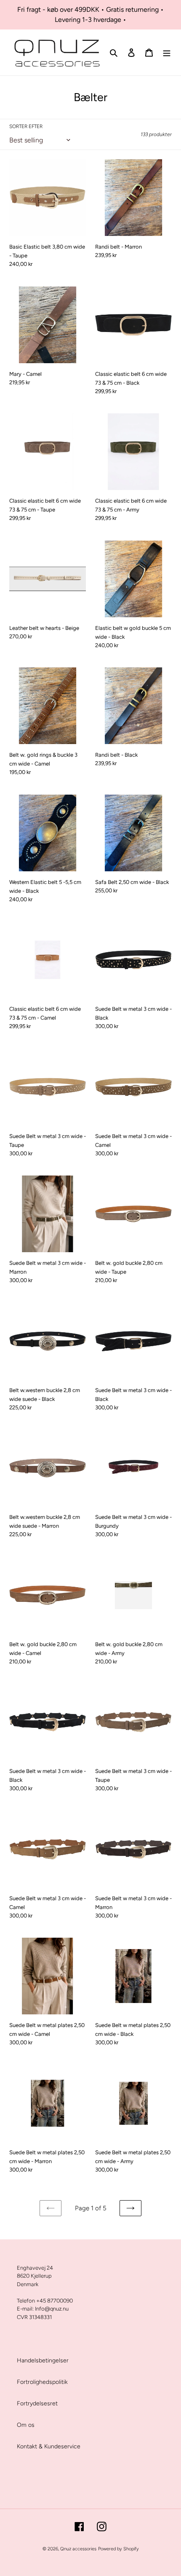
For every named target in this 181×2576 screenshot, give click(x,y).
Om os (26, 2425)
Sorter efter (26, 126)
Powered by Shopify (118, 2549)
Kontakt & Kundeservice (49, 2446)
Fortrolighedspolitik (42, 2382)
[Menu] (167, 53)
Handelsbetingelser (43, 2360)
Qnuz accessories (78, 2549)
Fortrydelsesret (37, 2403)
